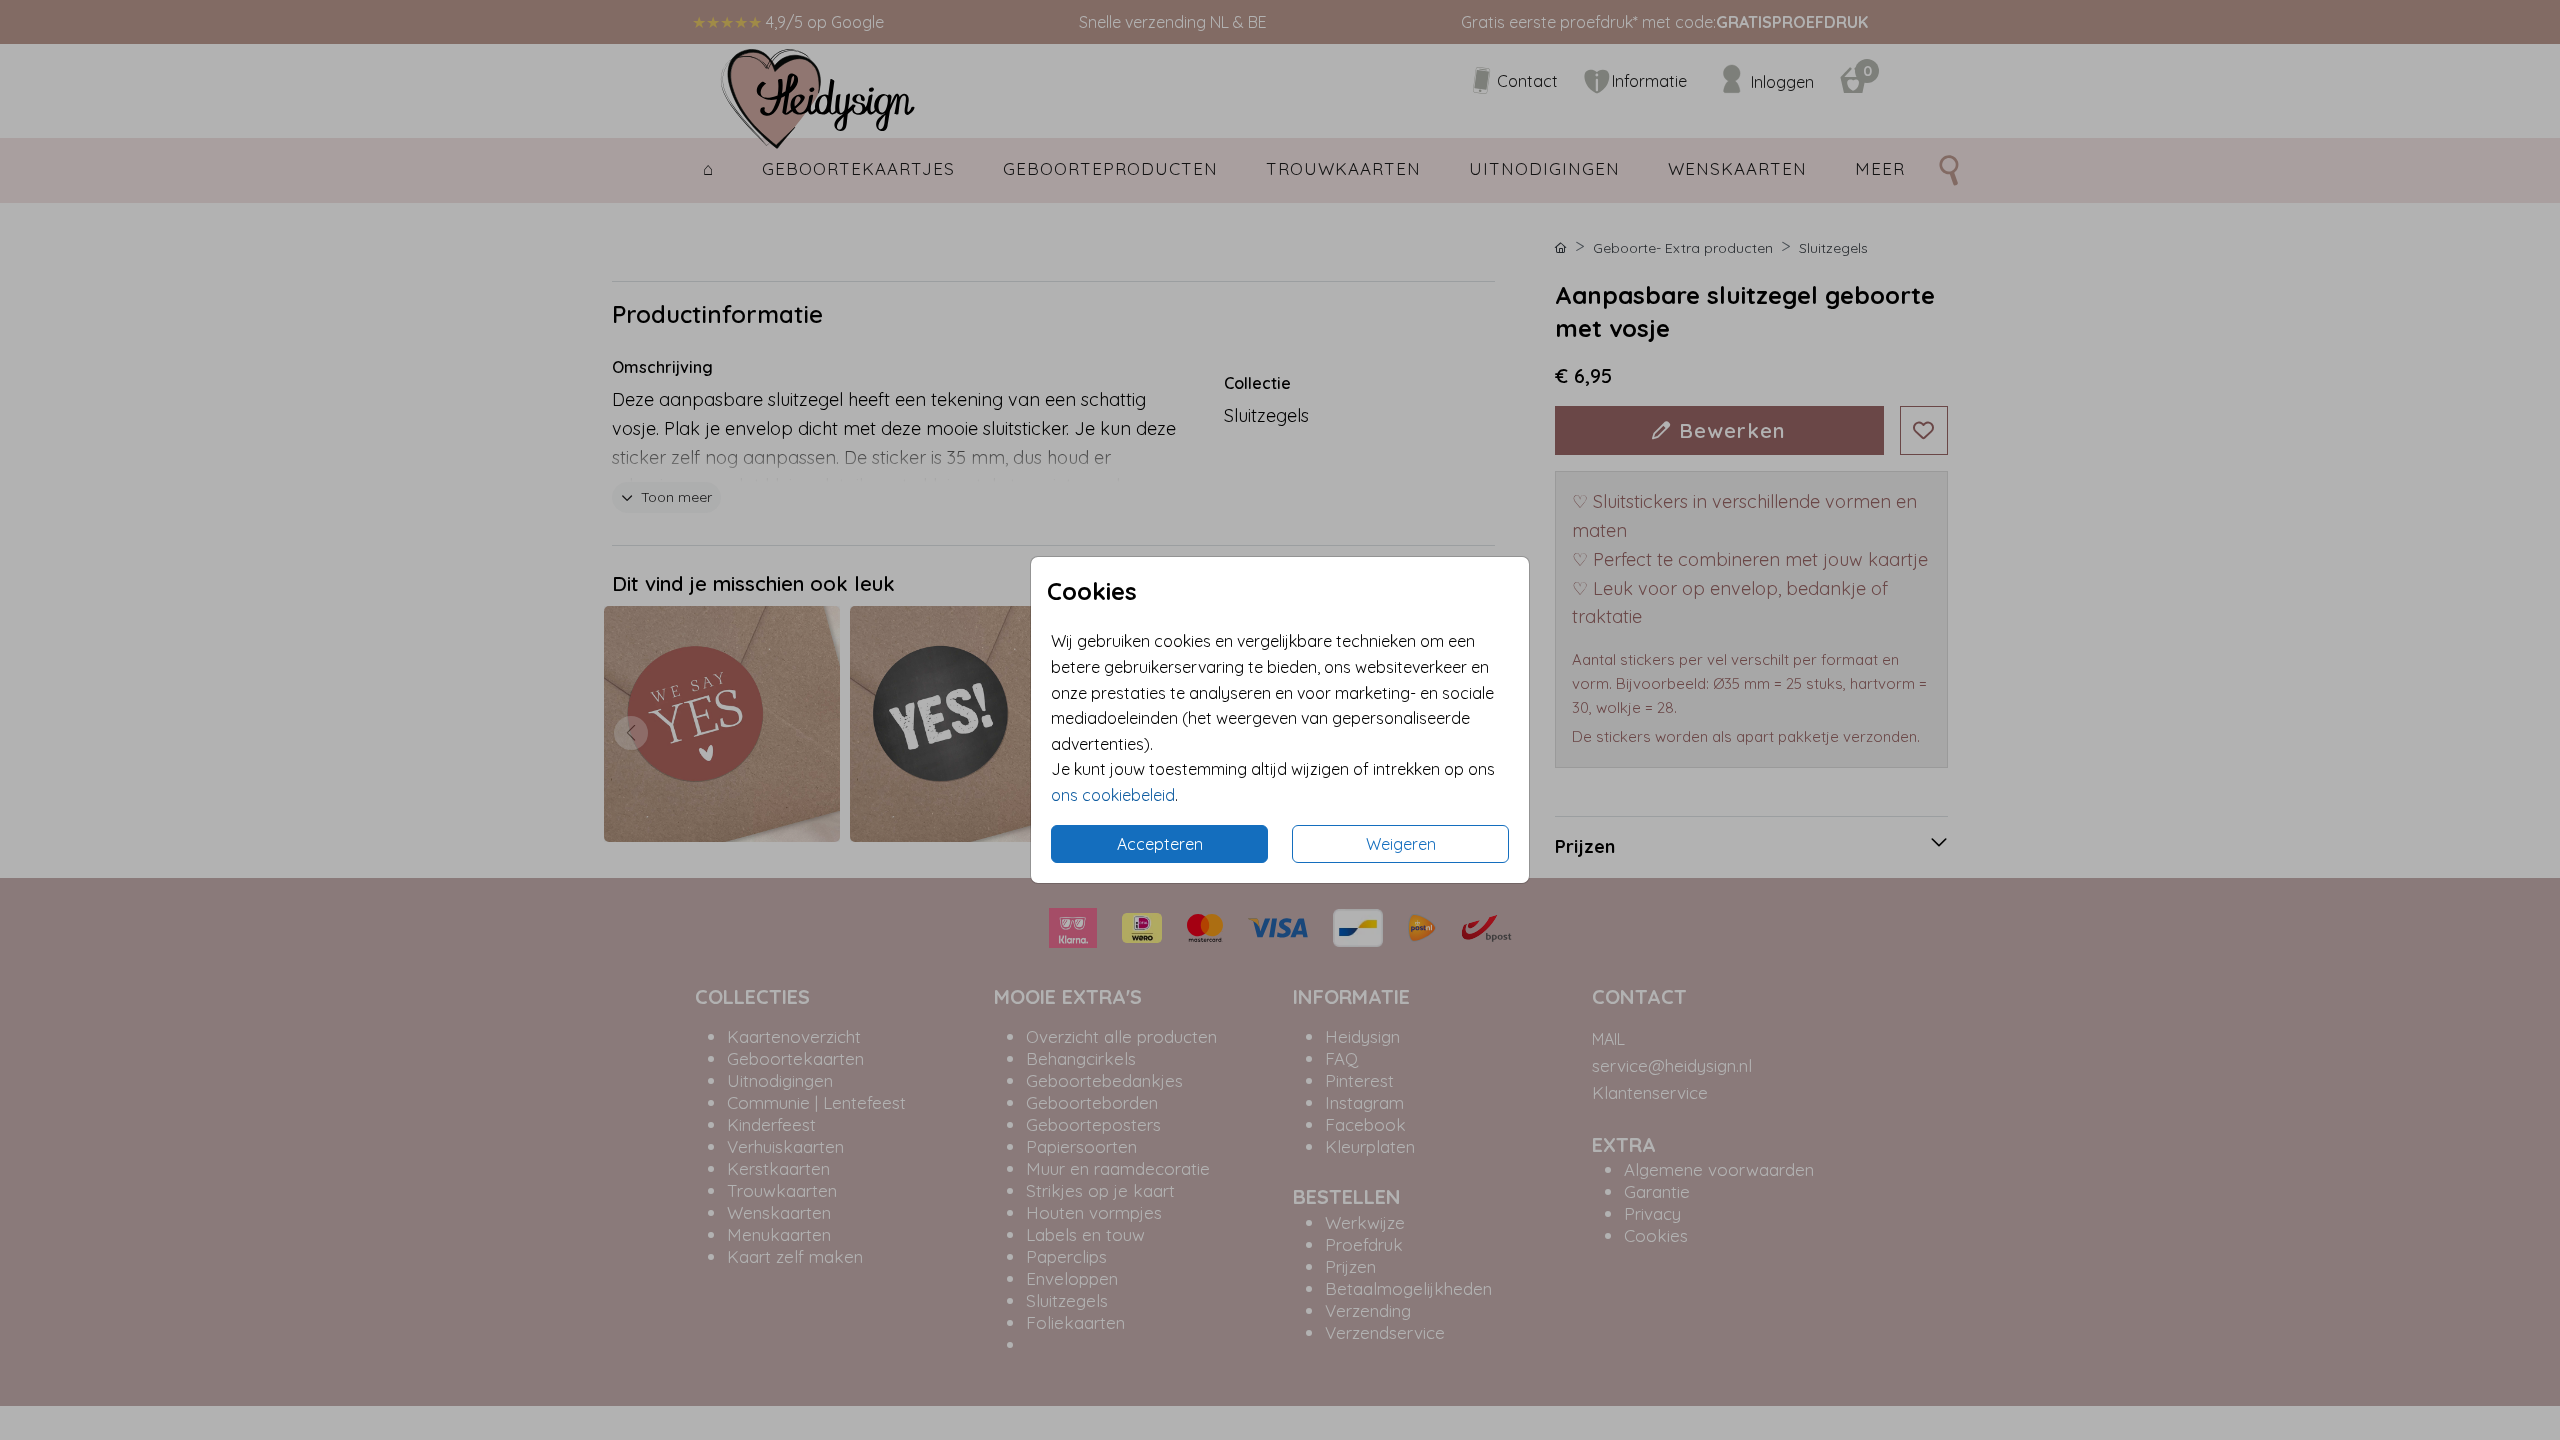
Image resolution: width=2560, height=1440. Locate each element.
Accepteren (1160, 844)
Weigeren (1401, 844)
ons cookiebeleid (1113, 795)
